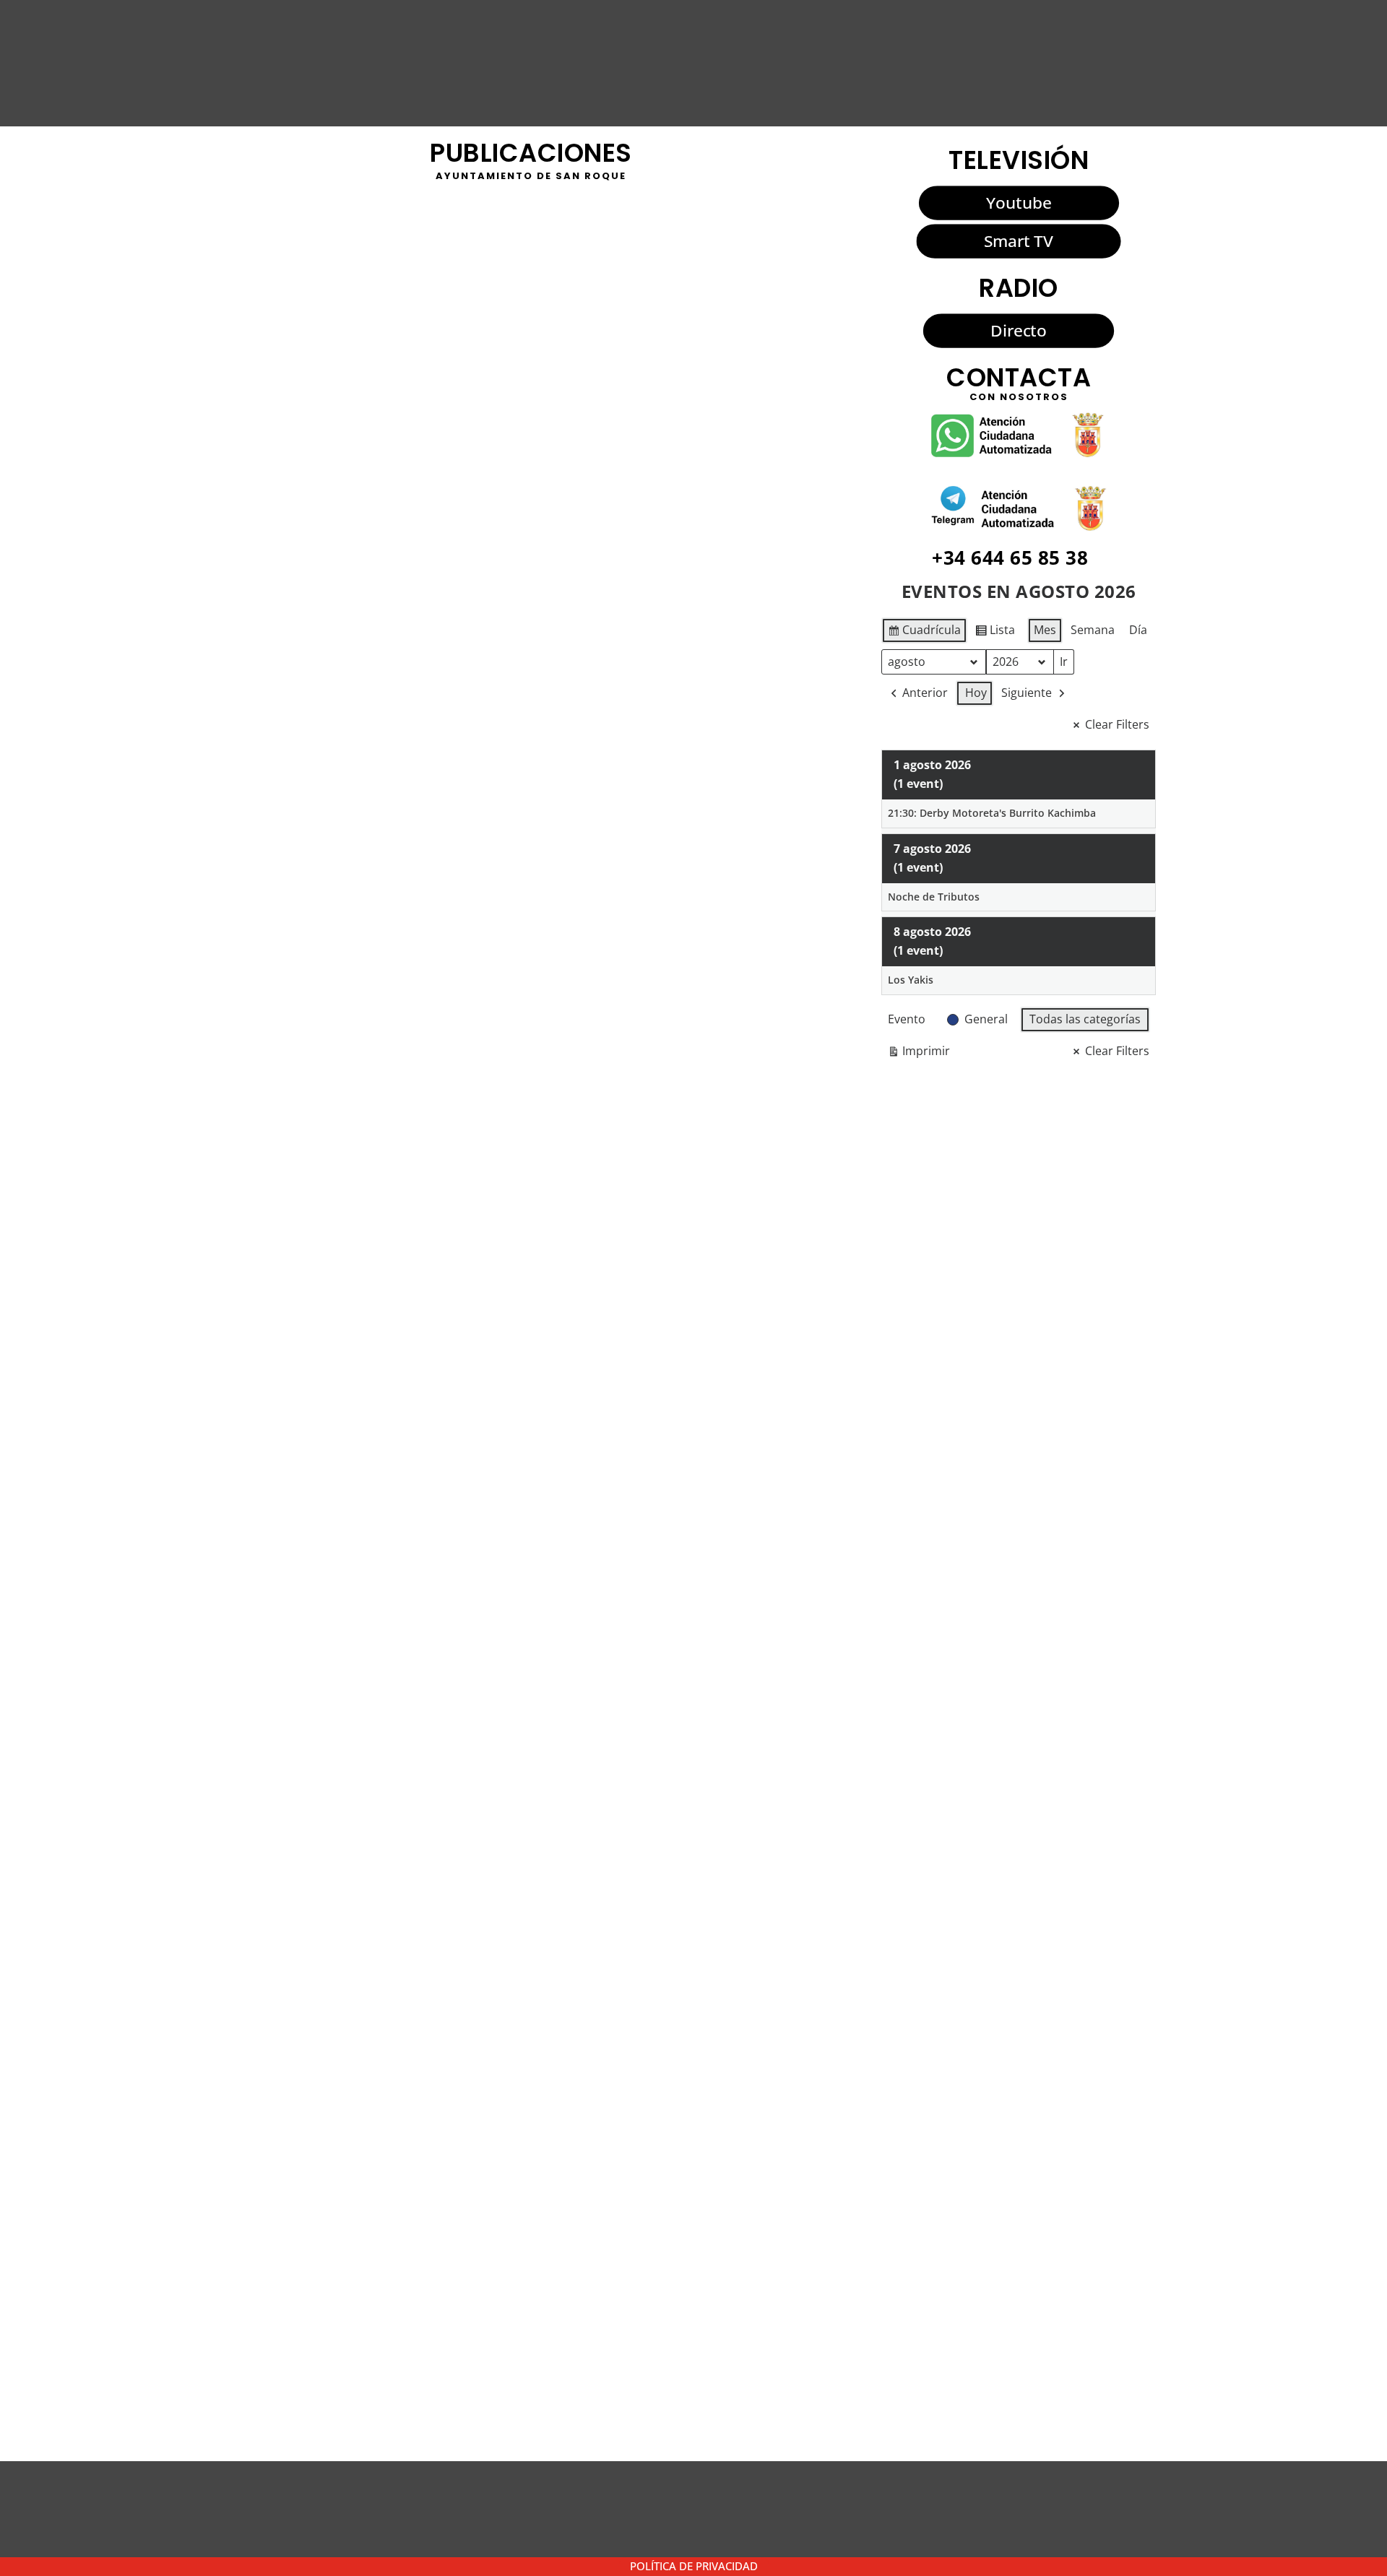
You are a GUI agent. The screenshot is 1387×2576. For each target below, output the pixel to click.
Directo (1018, 331)
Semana (1093, 630)
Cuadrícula (924, 633)
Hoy (976, 693)
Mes (1045, 630)
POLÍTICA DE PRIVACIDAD (694, 2566)
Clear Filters (1117, 724)
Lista (995, 633)
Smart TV (1019, 241)
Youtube (1019, 203)
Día (1138, 630)
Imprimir (919, 1054)
